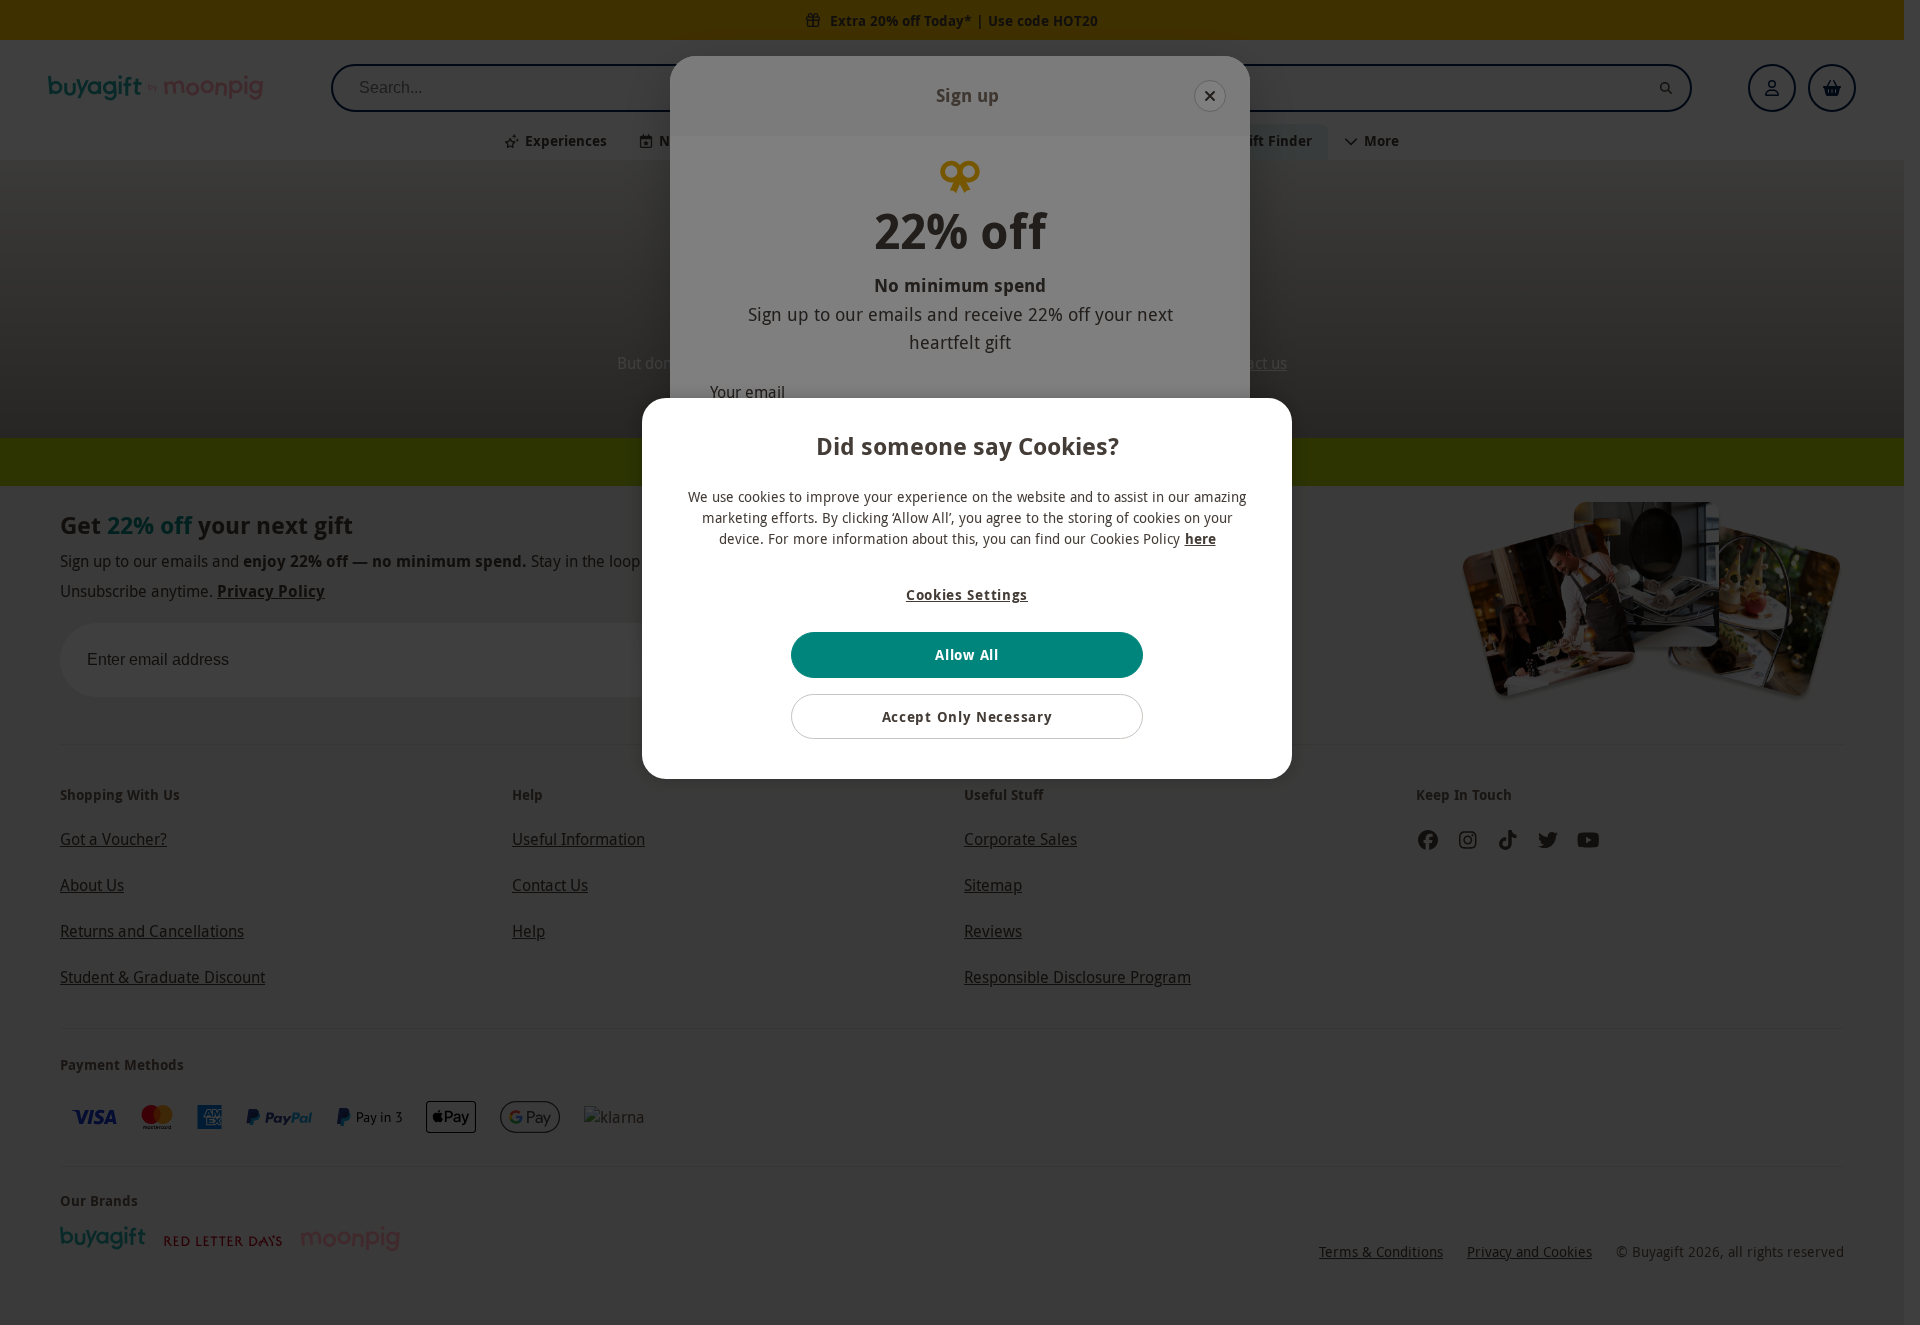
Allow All (966, 654)
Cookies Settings (967, 594)
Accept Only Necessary (967, 716)
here (1200, 538)
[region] (967, 589)
